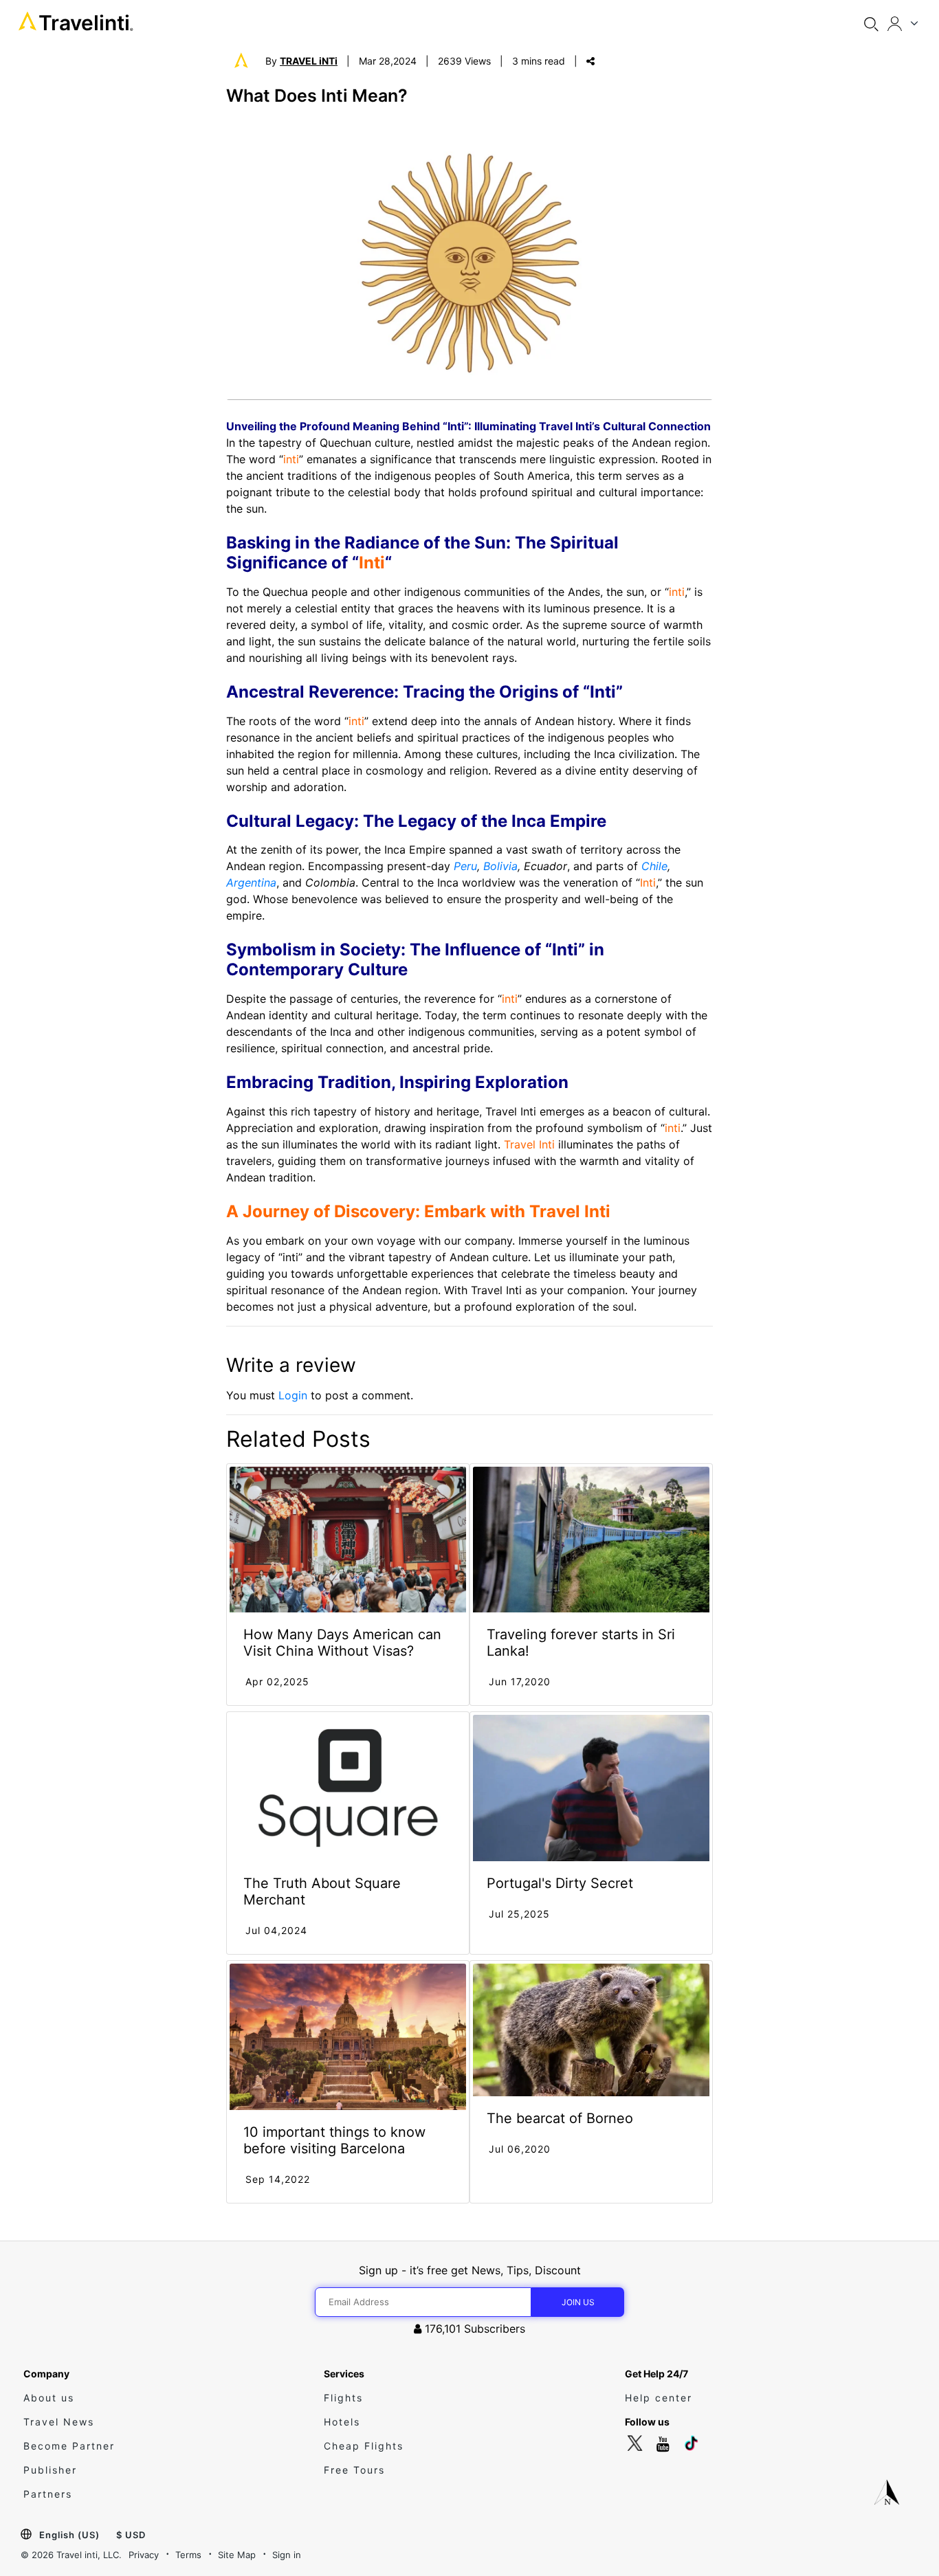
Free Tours (354, 2470)
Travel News (59, 2422)
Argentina (251, 882)
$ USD (131, 2535)
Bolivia (500, 866)
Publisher (50, 2470)
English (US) (69, 2535)
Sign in (287, 2555)
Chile (654, 866)
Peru (465, 866)
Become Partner (69, 2446)
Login (293, 1395)
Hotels (342, 2422)
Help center (659, 2398)
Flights (343, 2398)
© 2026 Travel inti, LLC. (71, 2555)
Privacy (144, 2555)
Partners (48, 2494)
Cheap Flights (364, 2446)
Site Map (237, 2555)
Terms (188, 2555)
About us (49, 2398)
